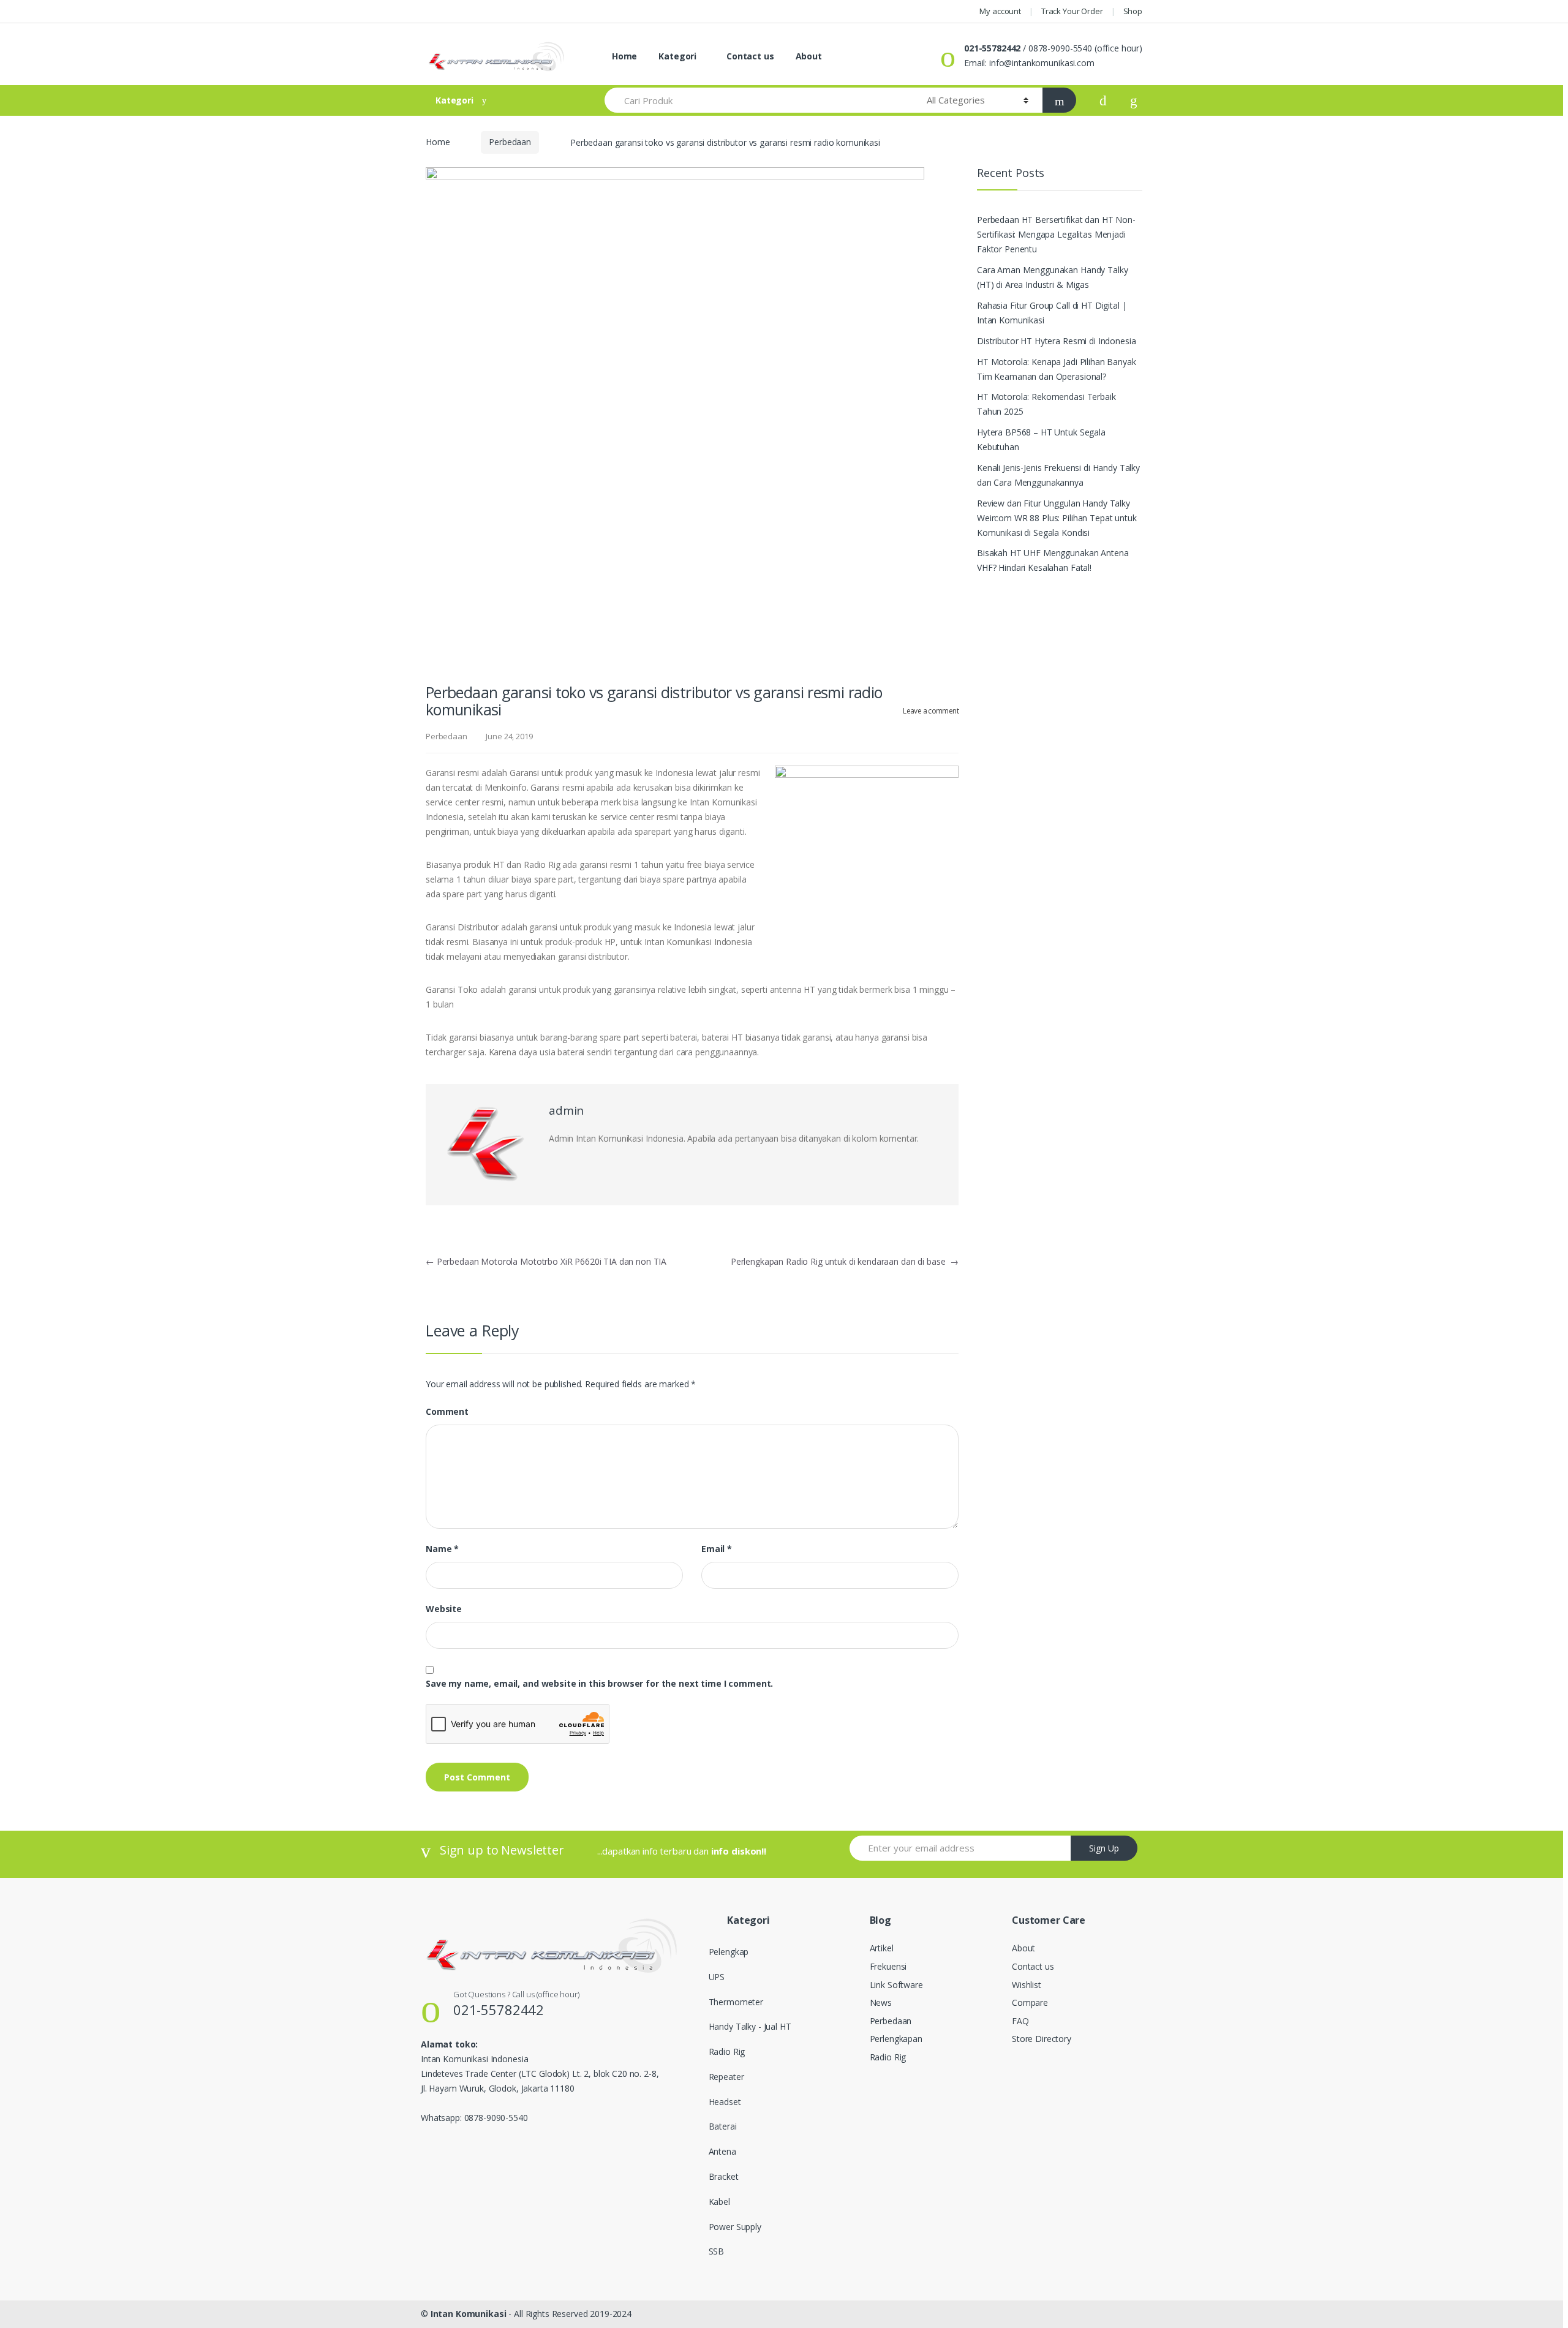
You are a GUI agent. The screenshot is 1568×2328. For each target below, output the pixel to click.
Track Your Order (1072, 11)
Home (623, 56)
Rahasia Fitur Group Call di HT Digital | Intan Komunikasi (1052, 313)
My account (1000, 11)
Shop (1133, 11)
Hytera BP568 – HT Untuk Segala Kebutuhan (1041, 439)
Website (444, 1609)
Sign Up (1104, 1848)
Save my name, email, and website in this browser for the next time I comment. (599, 1684)
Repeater (726, 2077)
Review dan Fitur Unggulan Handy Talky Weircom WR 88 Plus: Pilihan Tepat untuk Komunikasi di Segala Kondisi (1057, 518)
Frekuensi (888, 1966)
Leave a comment (931, 711)
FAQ (1020, 2021)
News (881, 2002)
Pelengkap (729, 1952)
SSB (717, 2251)
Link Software (896, 1985)
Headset (725, 2102)
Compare (1030, 2002)
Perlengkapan (896, 2039)
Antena (722, 2151)
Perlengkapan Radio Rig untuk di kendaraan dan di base (845, 1261)
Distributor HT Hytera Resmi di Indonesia (1056, 341)
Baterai (723, 2126)
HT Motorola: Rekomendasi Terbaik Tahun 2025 (1046, 404)
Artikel (882, 1948)
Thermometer (736, 2002)
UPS (717, 1977)
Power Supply (735, 2227)
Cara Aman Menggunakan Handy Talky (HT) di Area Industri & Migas (1052, 277)
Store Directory (1042, 2039)
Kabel (719, 2202)
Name (442, 1549)
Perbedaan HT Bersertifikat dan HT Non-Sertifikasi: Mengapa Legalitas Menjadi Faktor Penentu (1056, 234)
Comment (447, 1412)
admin (566, 1110)
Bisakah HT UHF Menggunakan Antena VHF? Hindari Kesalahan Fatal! (1053, 560)
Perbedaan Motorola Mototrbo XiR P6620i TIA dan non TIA (546, 1261)
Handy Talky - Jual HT (750, 2026)
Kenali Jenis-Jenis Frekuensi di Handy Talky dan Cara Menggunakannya (1058, 475)
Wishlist (1027, 1985)
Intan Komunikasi (469, 2314)
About (809, 56)
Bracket (724, 2176)
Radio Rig (727, 2051)
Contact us (749, 56)
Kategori (677, 56)
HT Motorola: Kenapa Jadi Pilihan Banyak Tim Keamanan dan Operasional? (1057, 369)
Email (717, 1549)
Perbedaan (510, 142)
